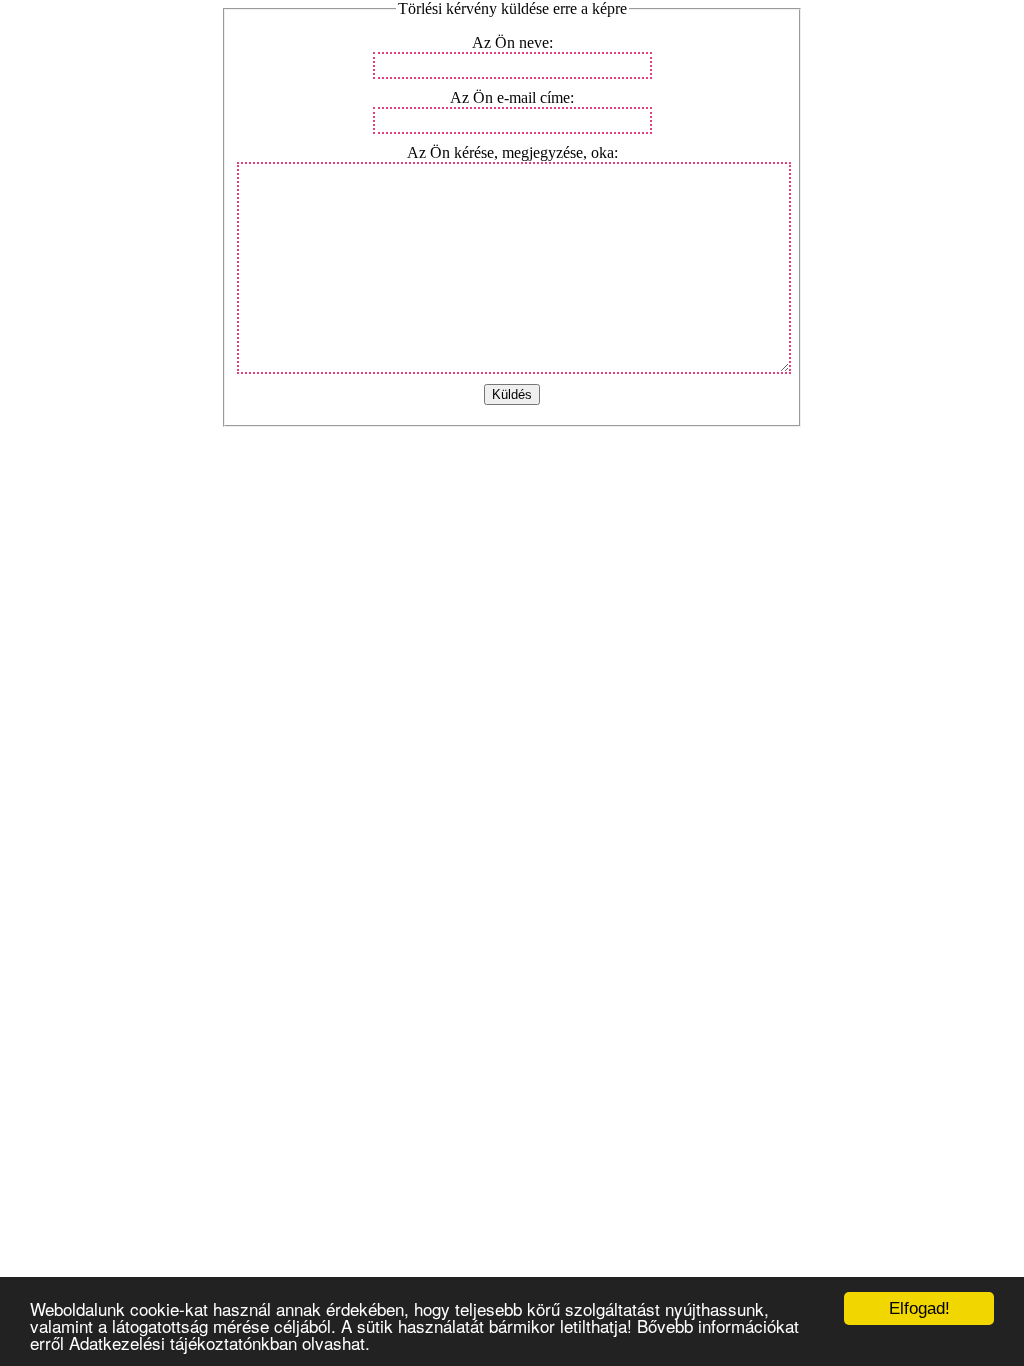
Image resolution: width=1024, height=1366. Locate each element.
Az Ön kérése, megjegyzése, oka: (512, 152)
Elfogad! (919, 1308)
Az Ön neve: (512, 42)
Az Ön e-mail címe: (512, 97)
